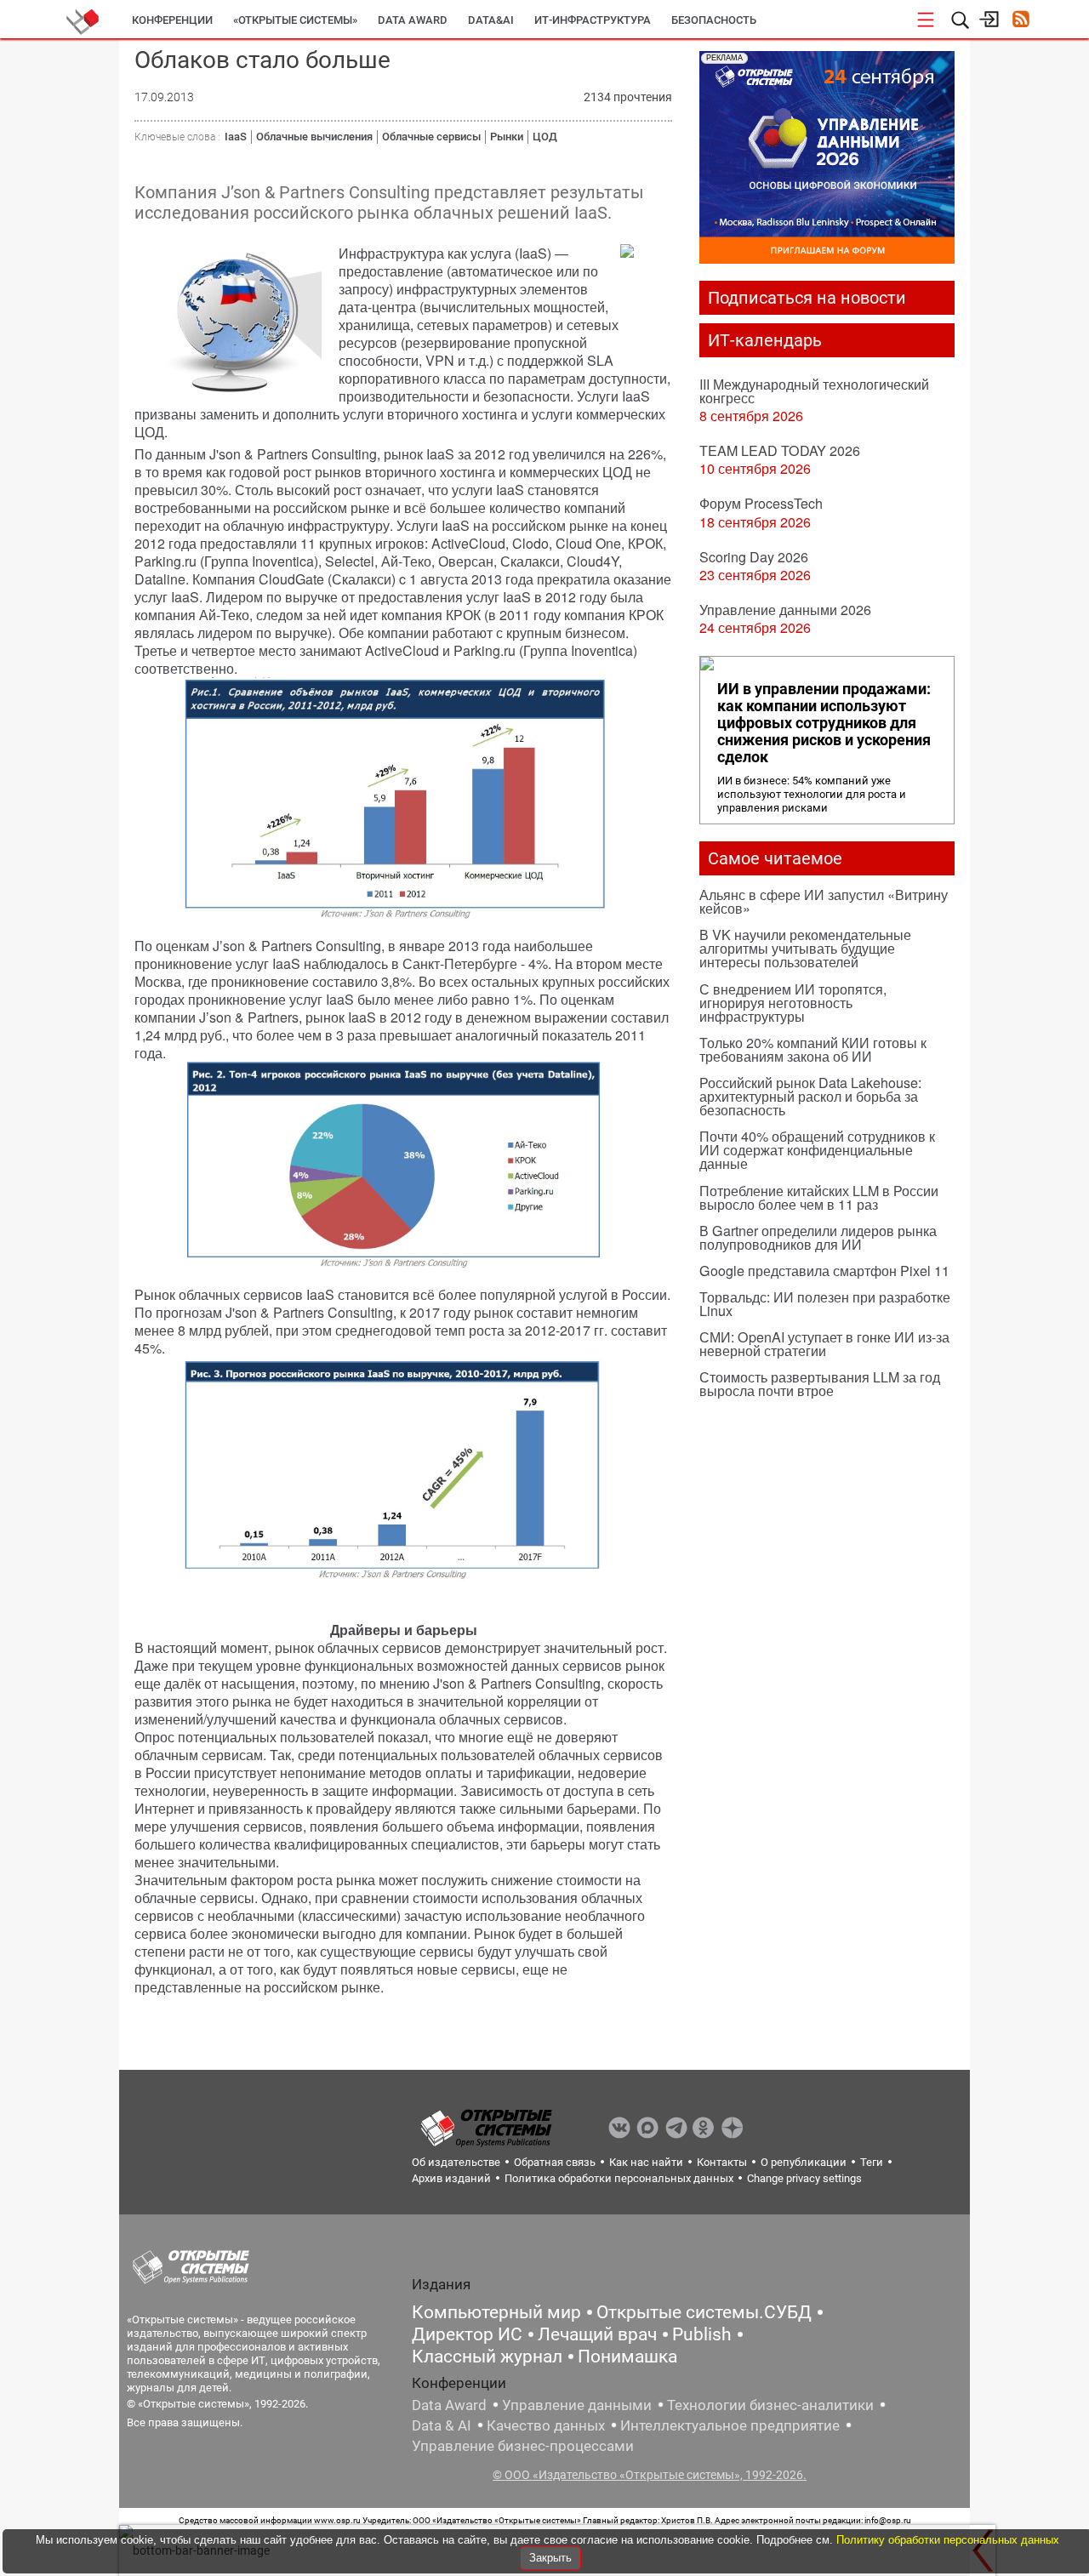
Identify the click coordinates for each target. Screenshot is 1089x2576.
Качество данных (546, 2425)
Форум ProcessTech (761, 503)
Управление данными (577, 2405)
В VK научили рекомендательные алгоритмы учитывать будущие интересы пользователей (805, 948)
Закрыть (550, 2558)
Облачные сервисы (431, 137)
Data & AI (442, 2425)
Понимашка (627, 2357)
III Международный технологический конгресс (814, 391)
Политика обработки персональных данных (619, 2178)
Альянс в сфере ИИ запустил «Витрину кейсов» (824, 901)
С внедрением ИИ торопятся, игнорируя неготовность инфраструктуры (793, 1003)
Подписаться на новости (807, 298)
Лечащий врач (597, 2334)
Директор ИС (467, 2334)
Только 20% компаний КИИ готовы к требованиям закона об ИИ (813, 1049)
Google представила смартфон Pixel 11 (824, 1271)
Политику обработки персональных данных (948, 2540)
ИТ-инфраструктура (593, 20)
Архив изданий (451, 2178)
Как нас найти (646, 2162)
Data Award (449, 2405)
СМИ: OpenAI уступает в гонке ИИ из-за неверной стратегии (824, 1344)
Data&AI (491, 20)
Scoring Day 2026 (754, 557)
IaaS (236, 137)
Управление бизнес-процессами (523, 2446)
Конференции (172, 20)
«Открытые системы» (295, 20)
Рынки (507, 137)
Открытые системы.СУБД (704, 2312)
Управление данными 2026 (785, 610)
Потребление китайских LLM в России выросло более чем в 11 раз (819, 1197)
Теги (872, 2162)
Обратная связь (555, 2162)
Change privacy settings (804, 2178)
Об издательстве (456, 2162)
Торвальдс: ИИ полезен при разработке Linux (825, 1304)
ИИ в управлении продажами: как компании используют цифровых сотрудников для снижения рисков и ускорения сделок (824, 723)
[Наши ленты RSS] (1021, 21)
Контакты (722, 2162)
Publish (702, 2334)
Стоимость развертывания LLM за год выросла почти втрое (820, 1384)
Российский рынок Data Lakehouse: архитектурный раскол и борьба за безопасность (810, 1096)
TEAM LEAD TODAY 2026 (780, 450)
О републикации (804, 2162)
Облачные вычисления (314, 137)
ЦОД (545, 137)
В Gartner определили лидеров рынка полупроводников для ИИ (818, 1237)
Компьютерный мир (496, 2312)
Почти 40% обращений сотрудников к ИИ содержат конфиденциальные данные (817, 1150)
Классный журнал (487, 2357)
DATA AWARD (413, 20)
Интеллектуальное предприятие (730, 2425)
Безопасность (714, 20)
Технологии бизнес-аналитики (770, 2405)
